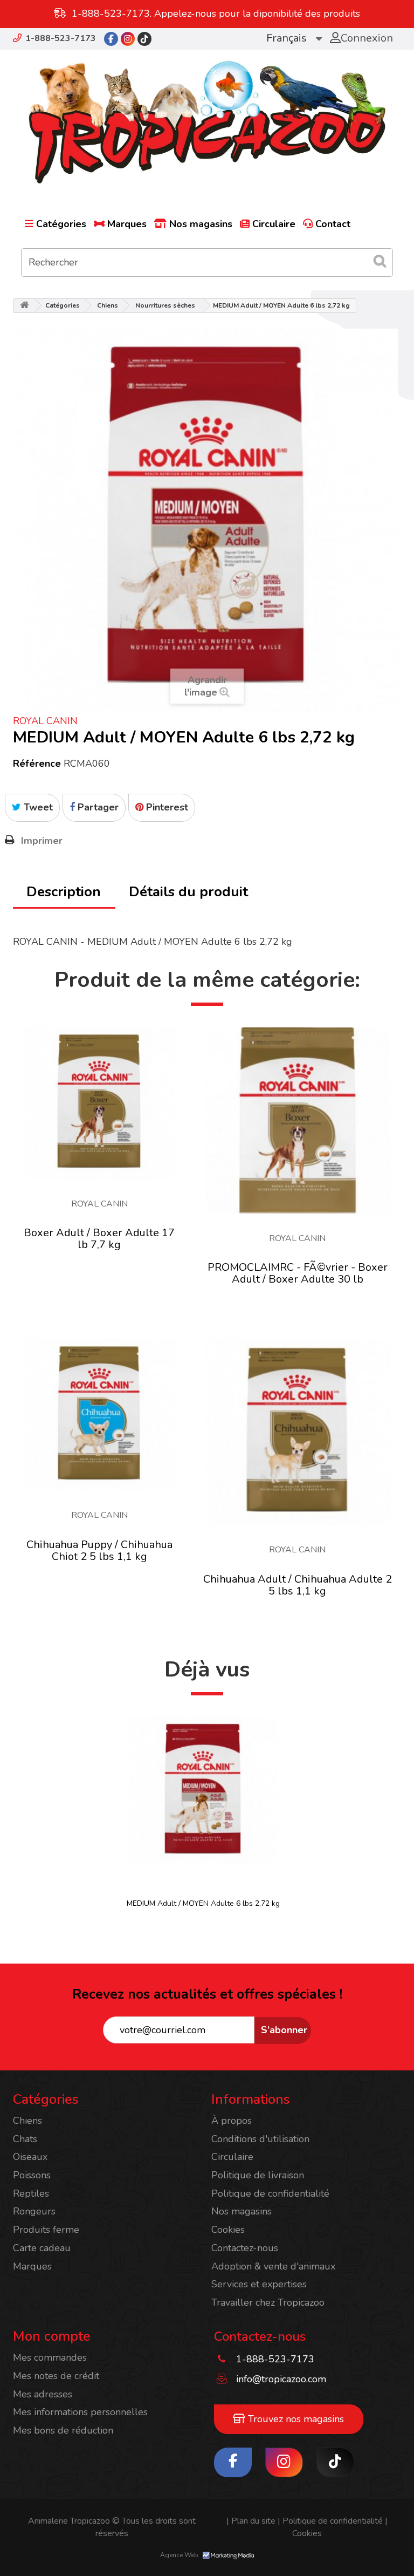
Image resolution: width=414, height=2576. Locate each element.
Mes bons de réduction (63, 2430)
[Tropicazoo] (207, 122)
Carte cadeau (42, 2248)
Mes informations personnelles (80, 2412)
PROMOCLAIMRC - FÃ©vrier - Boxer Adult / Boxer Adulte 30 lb (298, 1273)
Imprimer (42, 841)
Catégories (61, 224)
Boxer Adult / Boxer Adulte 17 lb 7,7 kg (99, 1239)
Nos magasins (201, 224)
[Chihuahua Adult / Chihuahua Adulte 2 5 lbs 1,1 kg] (298, 1432)
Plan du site (251, 2521)
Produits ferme (46, 2230)
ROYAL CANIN (45, 721)
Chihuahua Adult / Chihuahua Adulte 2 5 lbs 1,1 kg (298, 1585)
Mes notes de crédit (56, 2376)
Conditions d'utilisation (260, 2139)
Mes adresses (43, 2394)
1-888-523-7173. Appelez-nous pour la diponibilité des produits (216, 13)
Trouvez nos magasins (295, 2419)
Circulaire (274, 224)
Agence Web (180, 2555)
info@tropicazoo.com (281, 2379)
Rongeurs (34, 2211)
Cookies (228, 2230)
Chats (25, 2139)
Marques (127, 224)
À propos (232, 2121)
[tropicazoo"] (111, 39)
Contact (333, 224)
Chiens (108, 305)
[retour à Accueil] (24, 306)
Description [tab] (64, 892)
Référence (37, 764)
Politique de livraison (258, 2175)
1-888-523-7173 (61, 38)
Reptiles (31, 2193)
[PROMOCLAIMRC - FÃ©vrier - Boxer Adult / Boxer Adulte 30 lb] (298, 1120)
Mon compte (52, 2336)
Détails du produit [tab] (188, 892)
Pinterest (166, 807)
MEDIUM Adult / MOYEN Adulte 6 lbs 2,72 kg (203, 1903)
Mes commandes (50, 2357)
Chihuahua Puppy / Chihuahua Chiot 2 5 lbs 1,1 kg (99, 1551)
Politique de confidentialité (270, 2193)
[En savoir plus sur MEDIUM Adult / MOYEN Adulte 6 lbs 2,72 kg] (203, 1791)
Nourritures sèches (165, 305)
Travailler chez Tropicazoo (268, 2302)
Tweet (37, 807)
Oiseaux (30, 2157)
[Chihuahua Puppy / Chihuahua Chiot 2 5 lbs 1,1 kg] (99, 1415)
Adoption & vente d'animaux (273, 2266)
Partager (97, 807)
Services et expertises (259, 2284)
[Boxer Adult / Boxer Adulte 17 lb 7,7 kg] (99, 1103)
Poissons (32, 2175)
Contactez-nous (245, 2248)
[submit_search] (379, 261)
